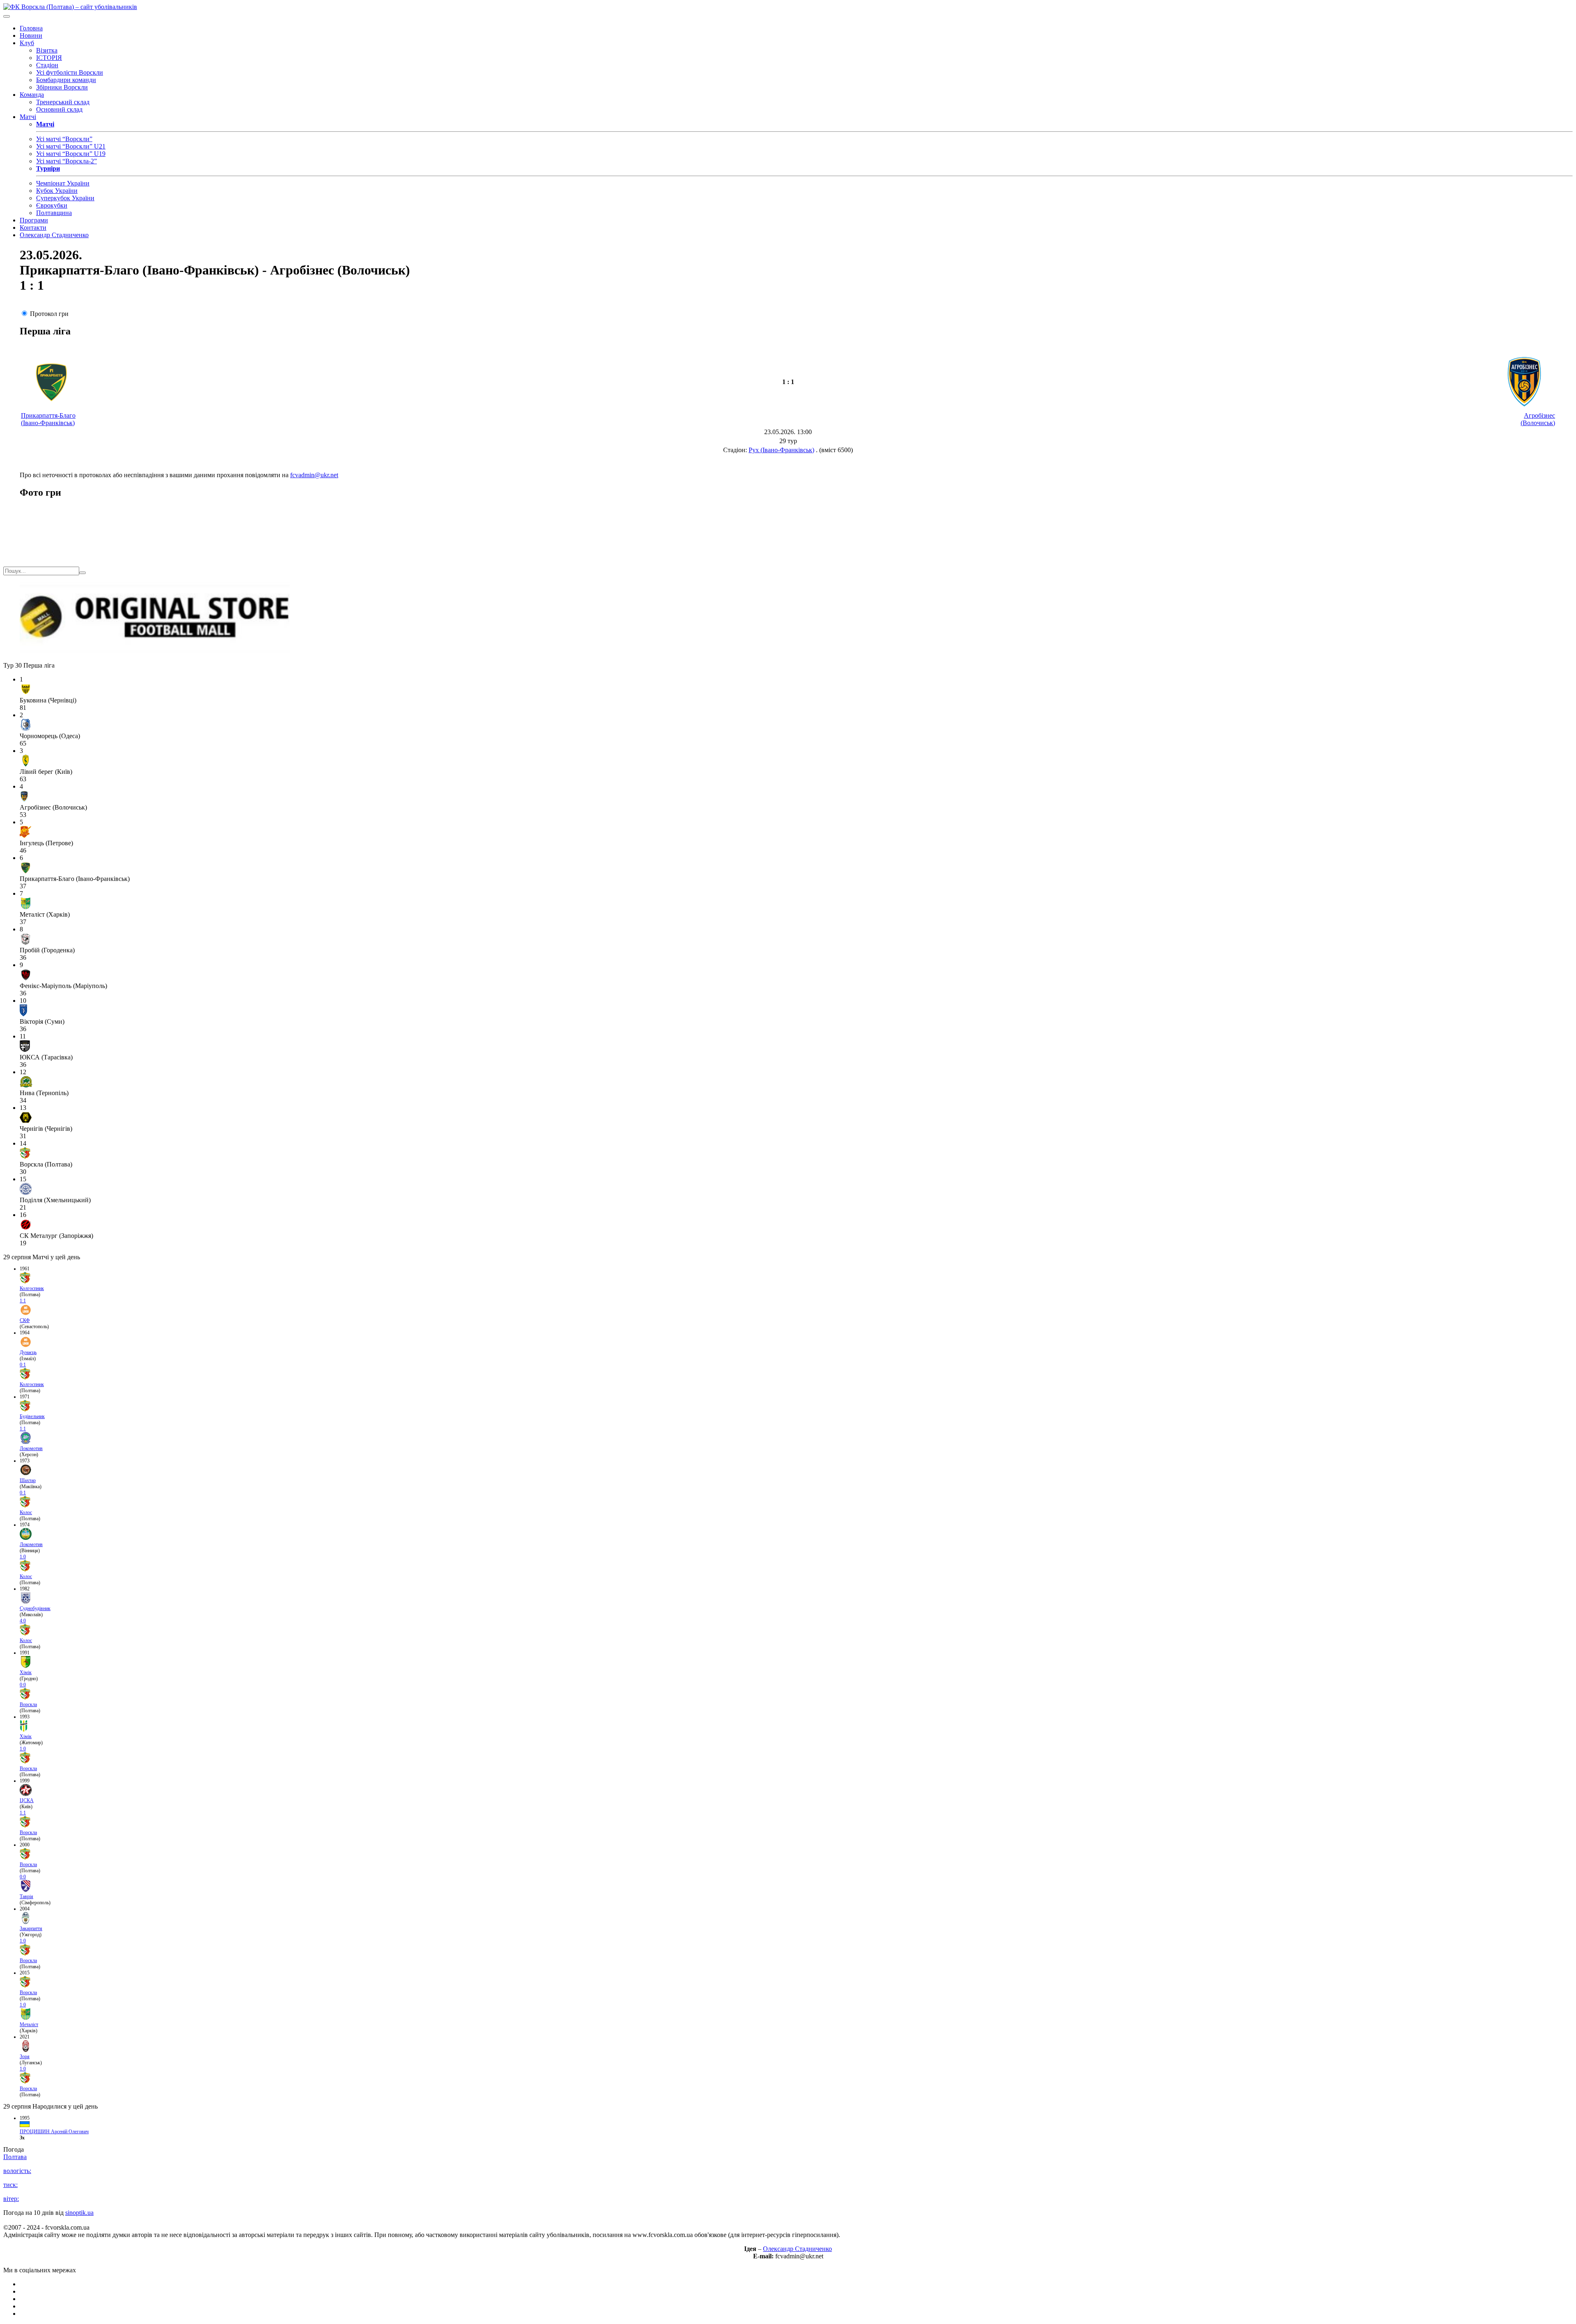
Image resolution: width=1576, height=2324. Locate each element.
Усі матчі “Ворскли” (64, 139)
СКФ (25, 1320)
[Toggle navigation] (7, 16)
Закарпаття (31, 1928)
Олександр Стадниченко (54, 235)
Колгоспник (32, 1288)
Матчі (28, 117)
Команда (32, 95)
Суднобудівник (35, 1608)
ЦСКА (27, 1800)
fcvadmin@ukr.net (314, 475)
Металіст (29, 2024)
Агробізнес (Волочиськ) (1538, 419)
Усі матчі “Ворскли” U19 (71, 154)
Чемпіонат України (63, 183)
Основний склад (59, 109)
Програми (34, 220)
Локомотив (31, 1448)
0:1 (23, 1365)
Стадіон (47, 65)
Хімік (26, 1672)
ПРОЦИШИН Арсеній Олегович (54, 2132)
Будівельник (32, 1416)
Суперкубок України (65, 198)
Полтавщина (54, 213)
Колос (26, 1512)
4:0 (23, 1621)
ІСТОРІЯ (49, 58)
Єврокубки (52, 205)
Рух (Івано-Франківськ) (781, 450)
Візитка (47, 50)
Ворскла (28, 1704)
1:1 (23, 1301)
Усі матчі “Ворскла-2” (66, 161)
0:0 (23, 1685)
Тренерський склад (63, 102)
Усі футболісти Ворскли (70, 72)
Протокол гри (49, 314)
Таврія (26, 1896)
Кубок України (57, 191)
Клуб (27, 43)
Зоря (25, 2056)
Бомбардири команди (66, 80)
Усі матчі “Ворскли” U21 (71, 146)
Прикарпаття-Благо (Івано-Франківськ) (48, 419)
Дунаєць (28, 1352)
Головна (31, 28)
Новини (31, 35)
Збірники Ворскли (62, 87)
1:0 (23, 1557)
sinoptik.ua (79, 2213)
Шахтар (28, 1480)
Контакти (33, 228)
